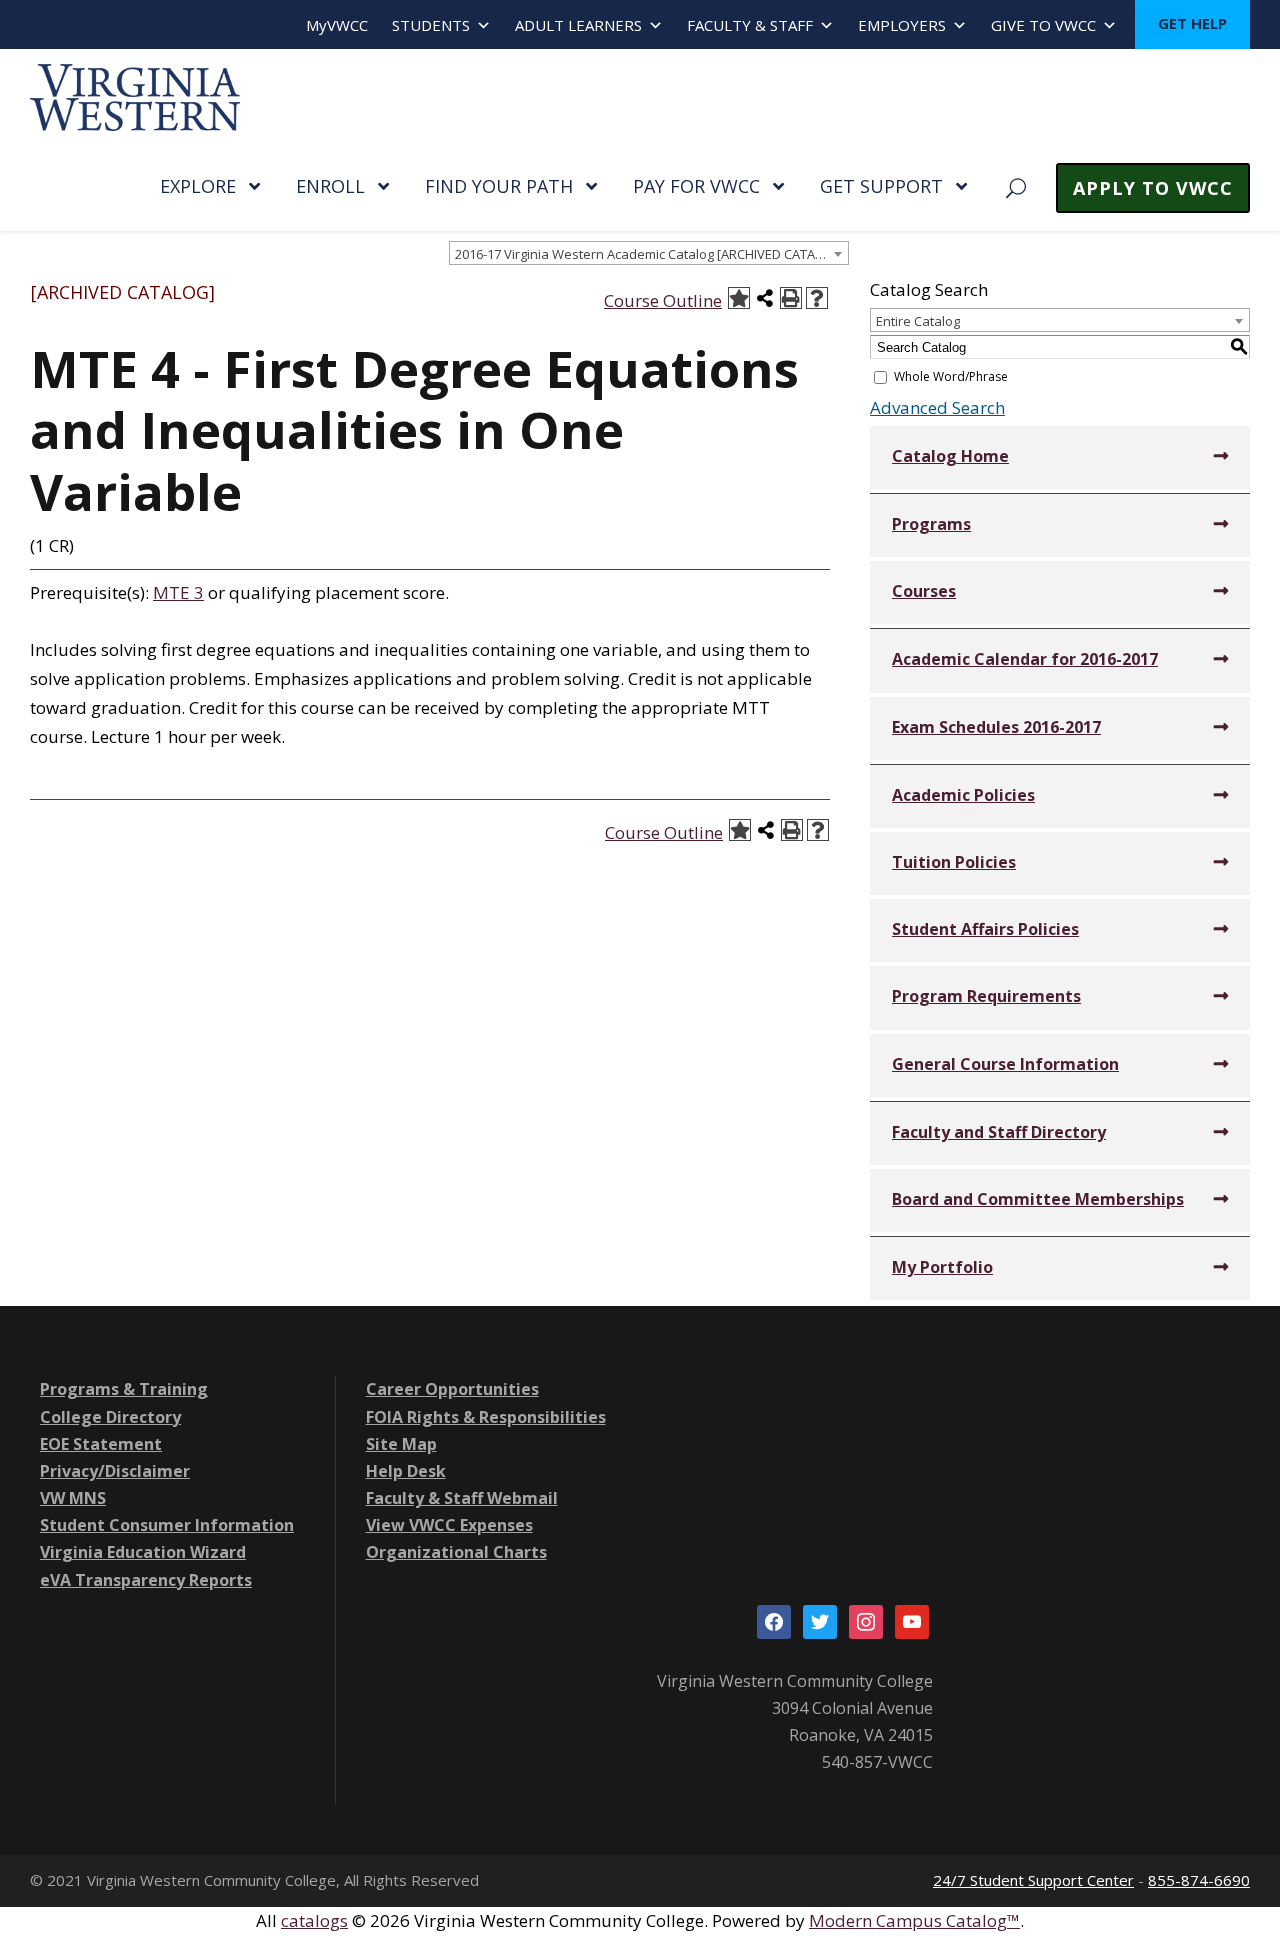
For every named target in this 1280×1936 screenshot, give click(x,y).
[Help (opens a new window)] (817, 298)
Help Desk (406, 1471)
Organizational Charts (456, 1552)
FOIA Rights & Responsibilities (486, 1417)
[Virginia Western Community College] (135, 95)
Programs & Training (124, 1389)
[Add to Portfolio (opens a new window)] (739, 298)
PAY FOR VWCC (696, 186)
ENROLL (330, 186)
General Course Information (1005, 1064)
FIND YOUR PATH (499, 186)
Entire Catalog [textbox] (918, 321)
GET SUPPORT (881, 186)
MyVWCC (337, 25)
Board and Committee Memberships (1038, 1199)
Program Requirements (986, 996)
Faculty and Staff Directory (999, 1132)
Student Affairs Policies (985, 929)
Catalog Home (950, 456)
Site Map (401, 1444)
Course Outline (663, 300)
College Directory (110, 1417)
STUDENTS (431, 25)
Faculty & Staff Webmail (462, 1498)
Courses (924, 591)
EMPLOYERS (902, 25)
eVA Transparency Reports (146, 1580)
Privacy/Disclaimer (115, 1471)
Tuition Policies (954, 862)
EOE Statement (101, 1444)
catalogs (314, 1920)
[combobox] (649, 253)
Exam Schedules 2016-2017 (996, 727)
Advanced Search (937, 407)
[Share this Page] (765, 298)
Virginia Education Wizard (143, 1552)
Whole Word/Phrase (951, 376)
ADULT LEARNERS (578, 25)
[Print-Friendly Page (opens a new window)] (791, 298)
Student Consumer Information (167, 1525)
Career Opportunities (452, 1389)
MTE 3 (178, 592)
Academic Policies (963, 795)
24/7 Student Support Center (1033, 1880)
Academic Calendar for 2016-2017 (1025, 659)
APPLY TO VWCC (1153, 188)
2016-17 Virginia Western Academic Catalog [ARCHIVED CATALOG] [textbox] (650, 254)
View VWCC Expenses (449, 1525)
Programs (931, 524)
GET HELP (1192, 23)
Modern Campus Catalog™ (914, 1920)
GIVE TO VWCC (1043, 25)
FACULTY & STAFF (750, 25)
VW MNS (73, 1498)
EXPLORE (198, 186)
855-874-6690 (1199, 1880)
